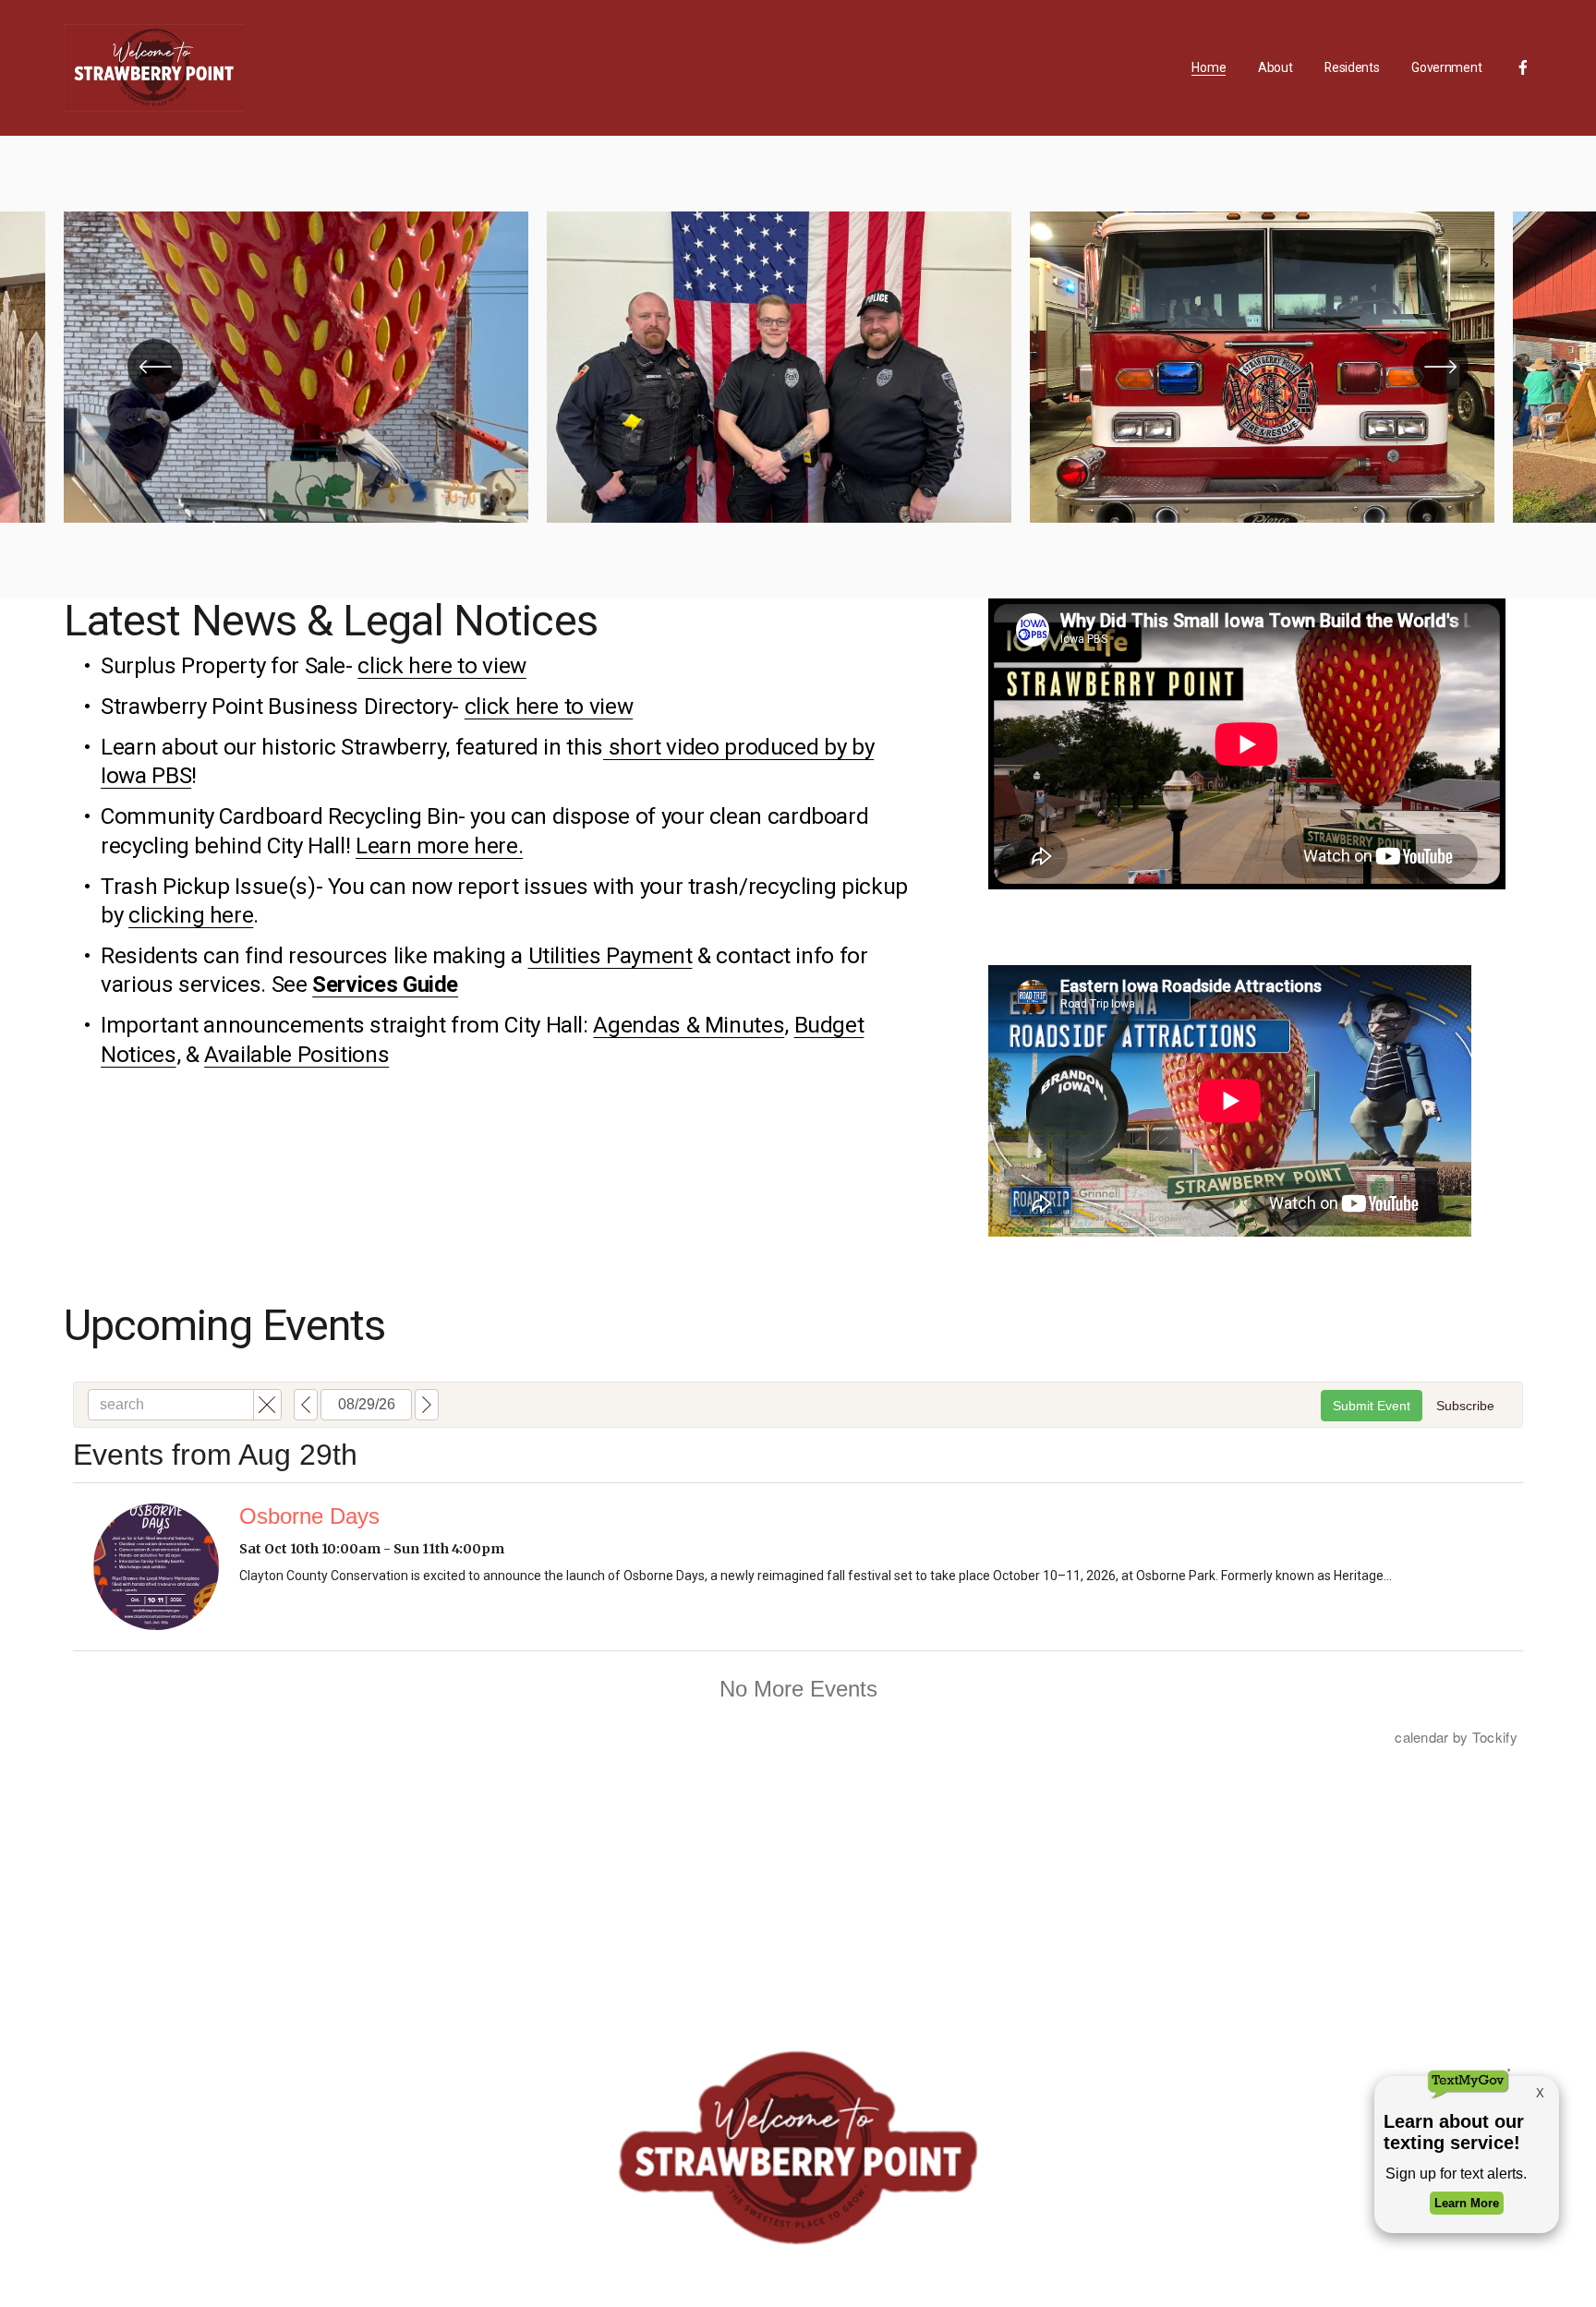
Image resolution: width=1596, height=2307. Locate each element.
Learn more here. (439, 845)
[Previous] (155, 367)
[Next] (1441, 367)
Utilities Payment (611, 955)
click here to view (442, 665)
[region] (798, 367)
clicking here (191, 915)
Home (1209, 67)
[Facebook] (1523, 67)
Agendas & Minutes (689, 1025)
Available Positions (296, 1054)
